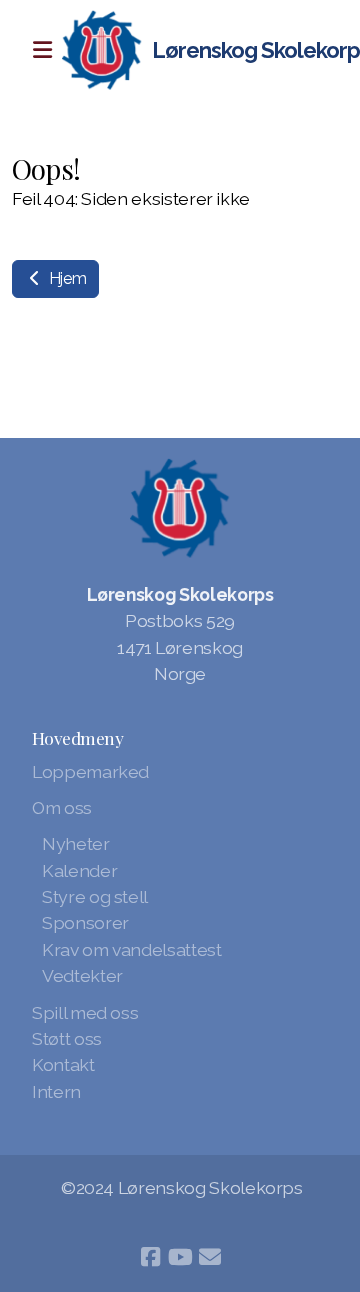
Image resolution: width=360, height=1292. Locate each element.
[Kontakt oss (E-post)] (210, 1257)
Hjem (65, 278)
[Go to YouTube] (180, 1257)
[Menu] (42, 50)
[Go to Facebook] (150, 1257)
